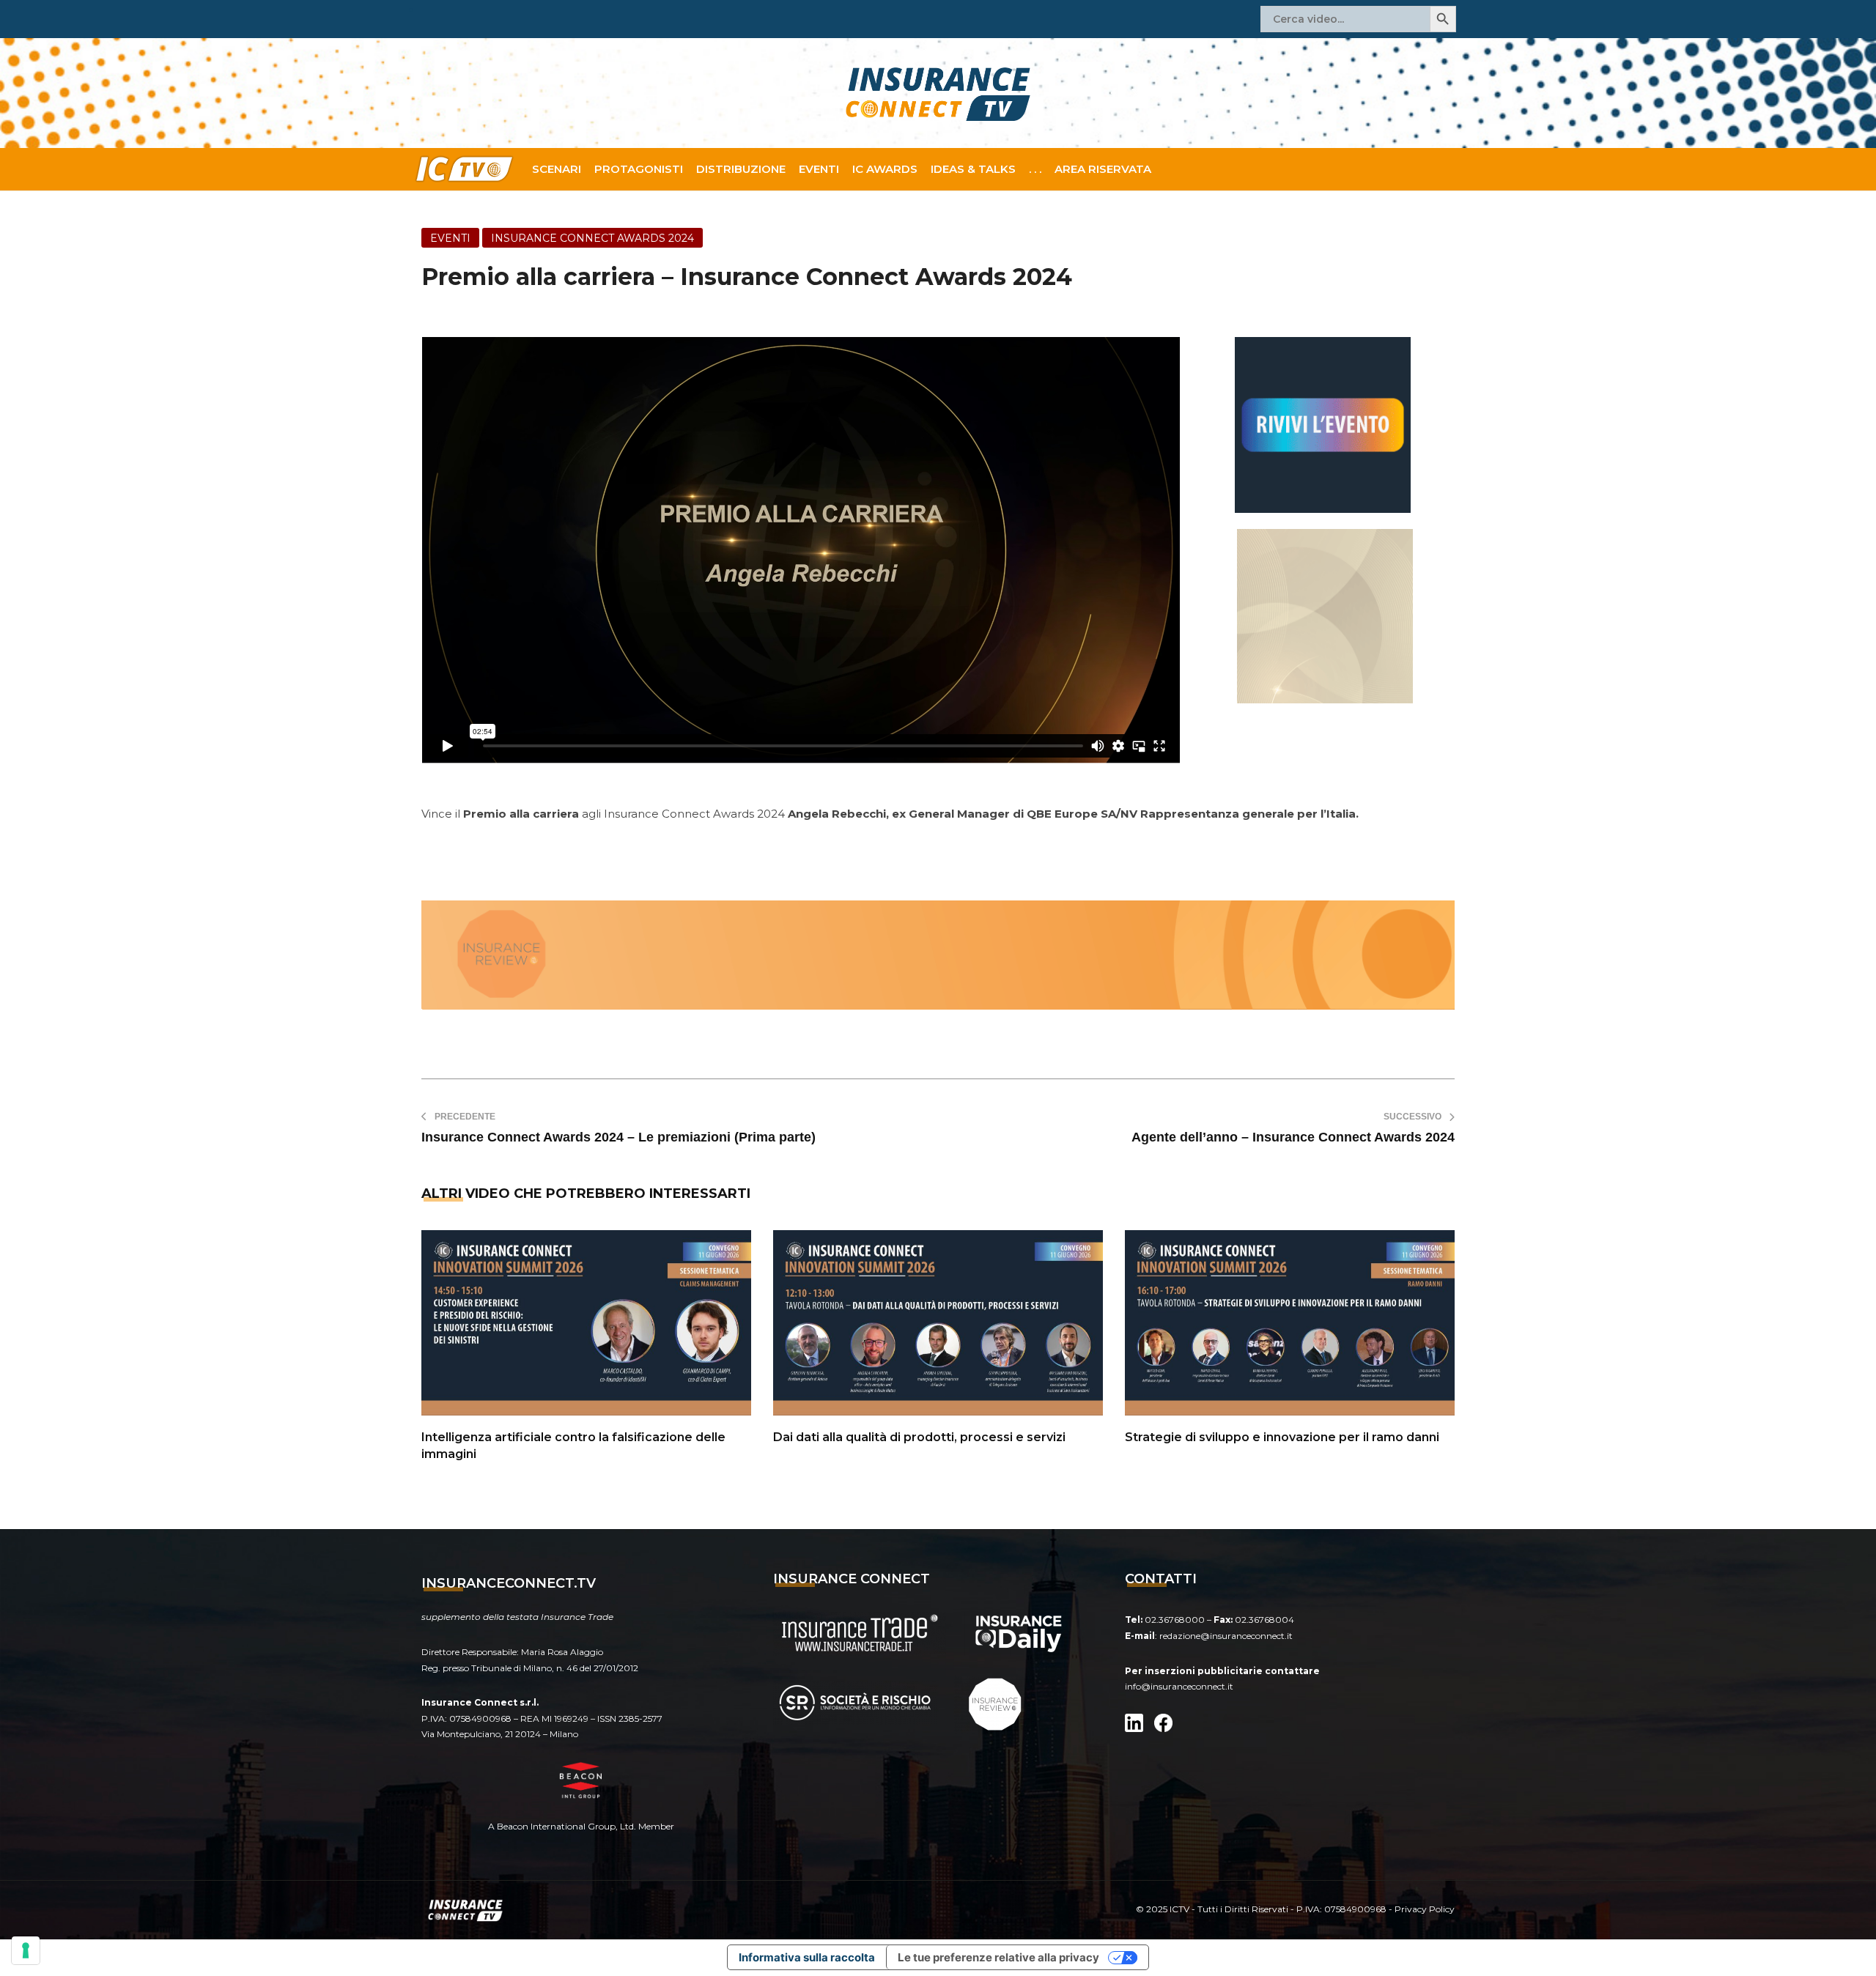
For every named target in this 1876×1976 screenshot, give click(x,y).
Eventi (819, 169)
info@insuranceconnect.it (1179, 1686)
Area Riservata (1103, 169)
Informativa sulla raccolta (807, 1957)
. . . (1035, 169)
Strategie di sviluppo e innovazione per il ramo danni (1282, 1437)
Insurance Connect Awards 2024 (592, 238)
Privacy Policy (1425, 1909)
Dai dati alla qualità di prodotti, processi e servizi (919, 1437)
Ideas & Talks (973, 169)
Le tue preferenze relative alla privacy (998, 1957)
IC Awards (885, 169)
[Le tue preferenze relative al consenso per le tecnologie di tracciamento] (26, 1950)
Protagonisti (639, 169)
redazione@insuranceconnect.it (1226, 1636)
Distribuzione (741, 169)
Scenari (557, 169)
